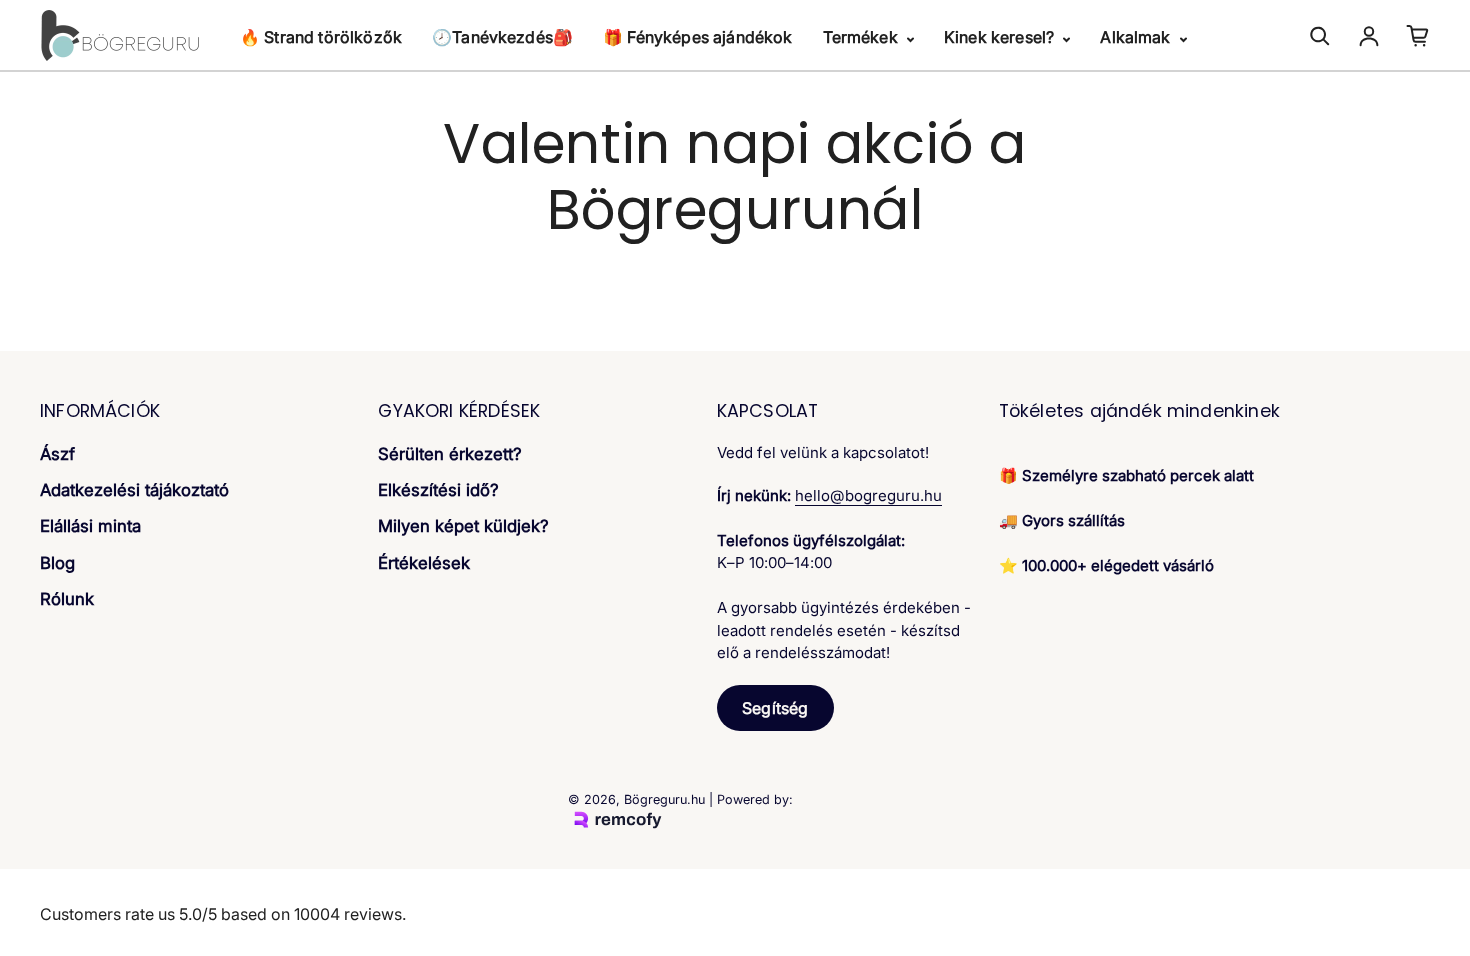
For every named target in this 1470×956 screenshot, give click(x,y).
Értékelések (424, 563)
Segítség (775, 708)
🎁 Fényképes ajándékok (697, 37)
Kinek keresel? (1001, 37)
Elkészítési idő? (438, 490)
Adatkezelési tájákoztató (134, 490)
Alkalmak (1137, 37)
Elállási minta (90, 526)
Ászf (57, 454)
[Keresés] (1320, 36)
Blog (57, 563)
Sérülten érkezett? (450, 454)
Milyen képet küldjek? (463, 526)
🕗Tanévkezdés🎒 (502, 37)
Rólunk (67, 599)
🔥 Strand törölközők (321, 37)
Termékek (862, 37)
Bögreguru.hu (664, 799)
